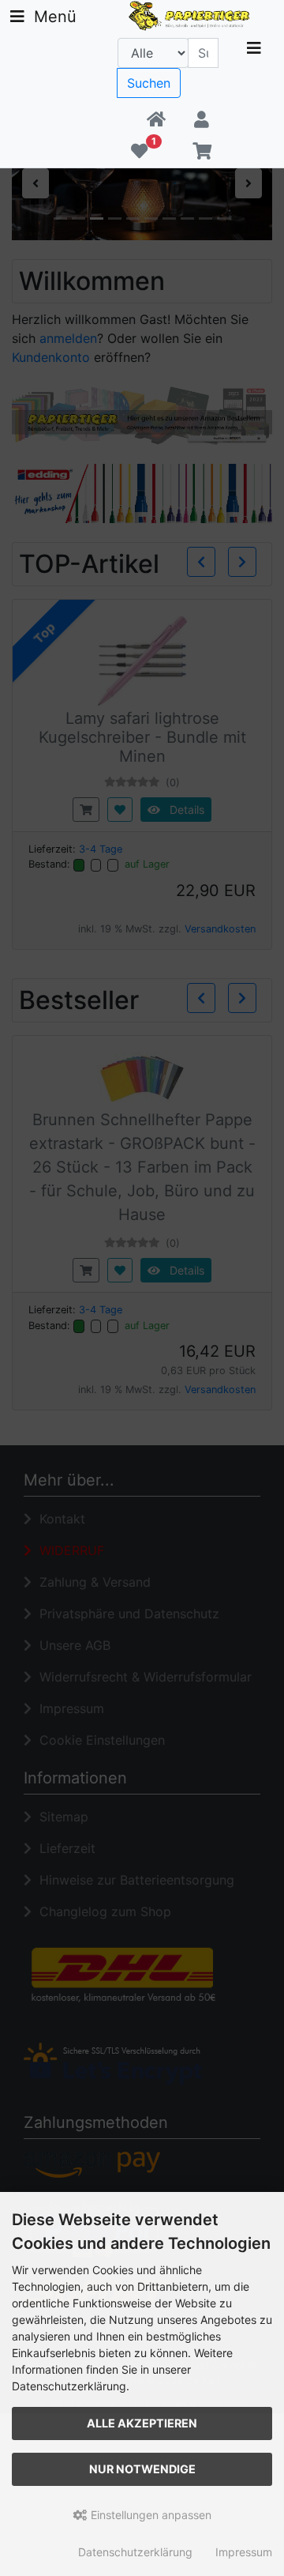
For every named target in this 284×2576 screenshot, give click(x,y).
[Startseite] (156, 120)
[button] (202, 120)
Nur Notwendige (142, 2469)
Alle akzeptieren (142, 2423)
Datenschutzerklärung (135, 2552)
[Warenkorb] (202, 152)
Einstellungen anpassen (149, 2515)
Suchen (149, 83)
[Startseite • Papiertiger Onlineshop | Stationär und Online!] (191, 14)
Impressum (244, 2552)
